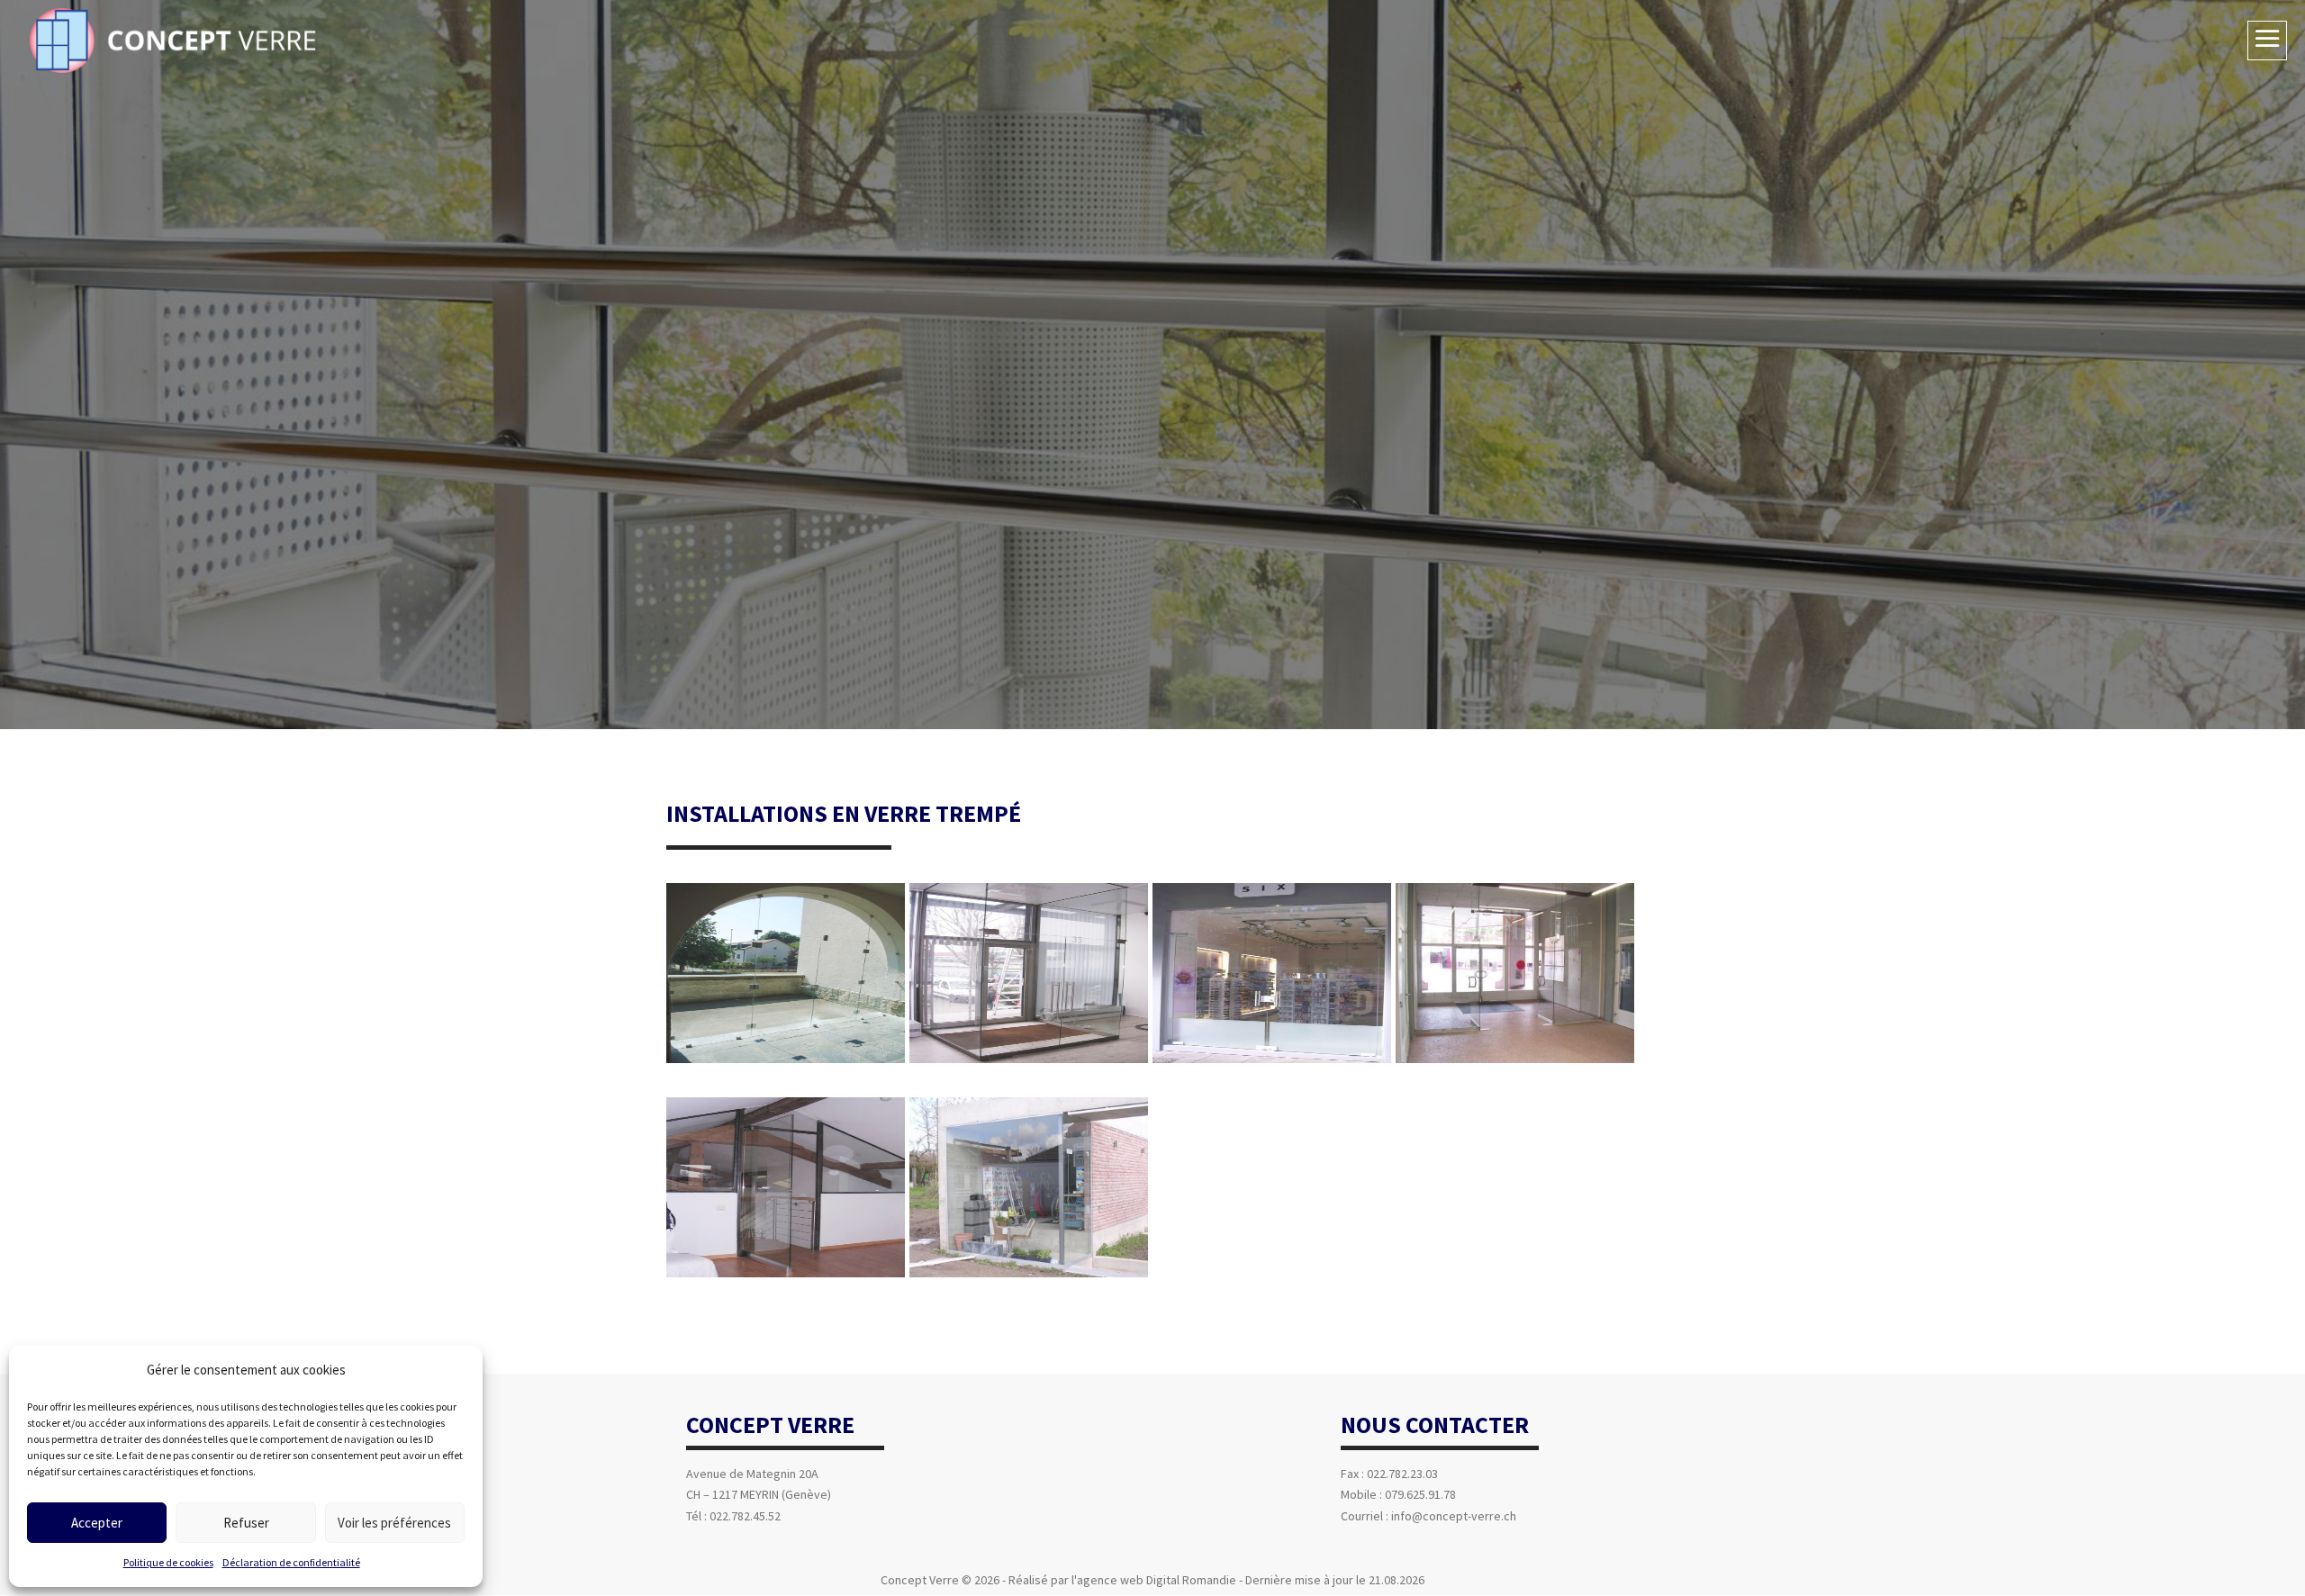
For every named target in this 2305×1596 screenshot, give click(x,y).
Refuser (246, 1523)
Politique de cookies (168, 1562)
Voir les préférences (394, 1523)
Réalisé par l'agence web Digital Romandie (1122, 1580)
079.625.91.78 (1420, 1494)
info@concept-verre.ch (1454, 1516)
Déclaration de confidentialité (291, 1562)
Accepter (97, 1523)
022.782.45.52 (745, 1516)
